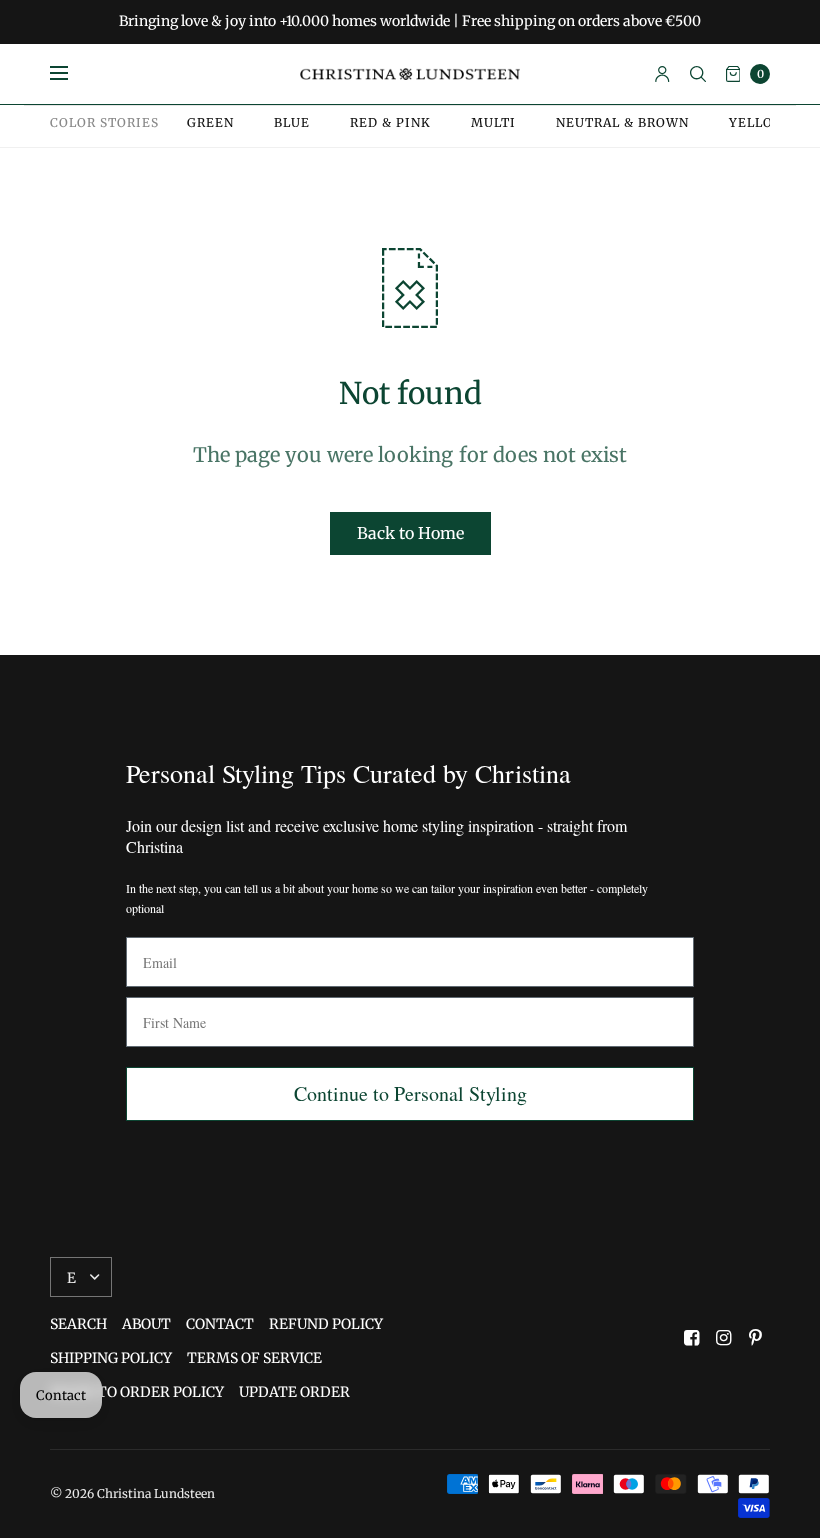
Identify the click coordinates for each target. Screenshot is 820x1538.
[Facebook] (692, 1338)
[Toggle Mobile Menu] (72, 74)
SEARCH (78, 1324)
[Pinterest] (756, 1338)
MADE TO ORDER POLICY (137, 1392)
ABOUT (146, 1324)
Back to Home (410, 533)
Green (210, 123)
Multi (493, 123)
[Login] (662, 74)
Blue (292, 123)
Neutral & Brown (622, 123)
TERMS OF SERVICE (254, 1358)
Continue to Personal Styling (410, 1093)
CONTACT (220, 1324)
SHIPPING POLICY (111, 1358)
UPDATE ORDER (294, 1392)
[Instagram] (724, 1338)
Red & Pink (390, 123)
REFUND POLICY (326, 1324)
